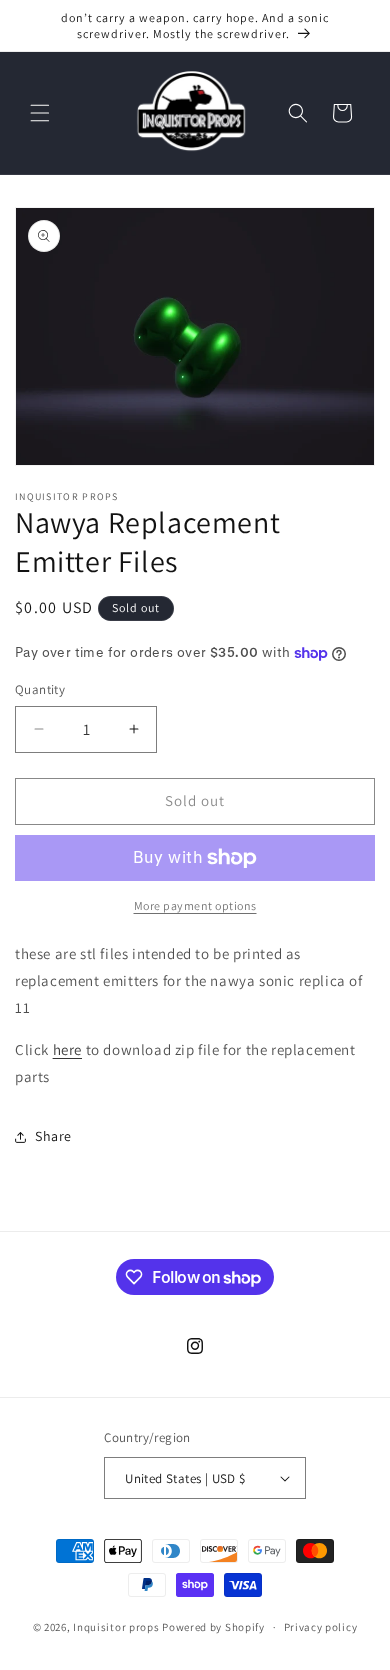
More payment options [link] (195, 905)
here (67, 1049)
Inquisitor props (116, 1627)
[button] (40, 113)
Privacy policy (321, 1627)
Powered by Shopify (213, 1627)
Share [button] (53, 1136)
